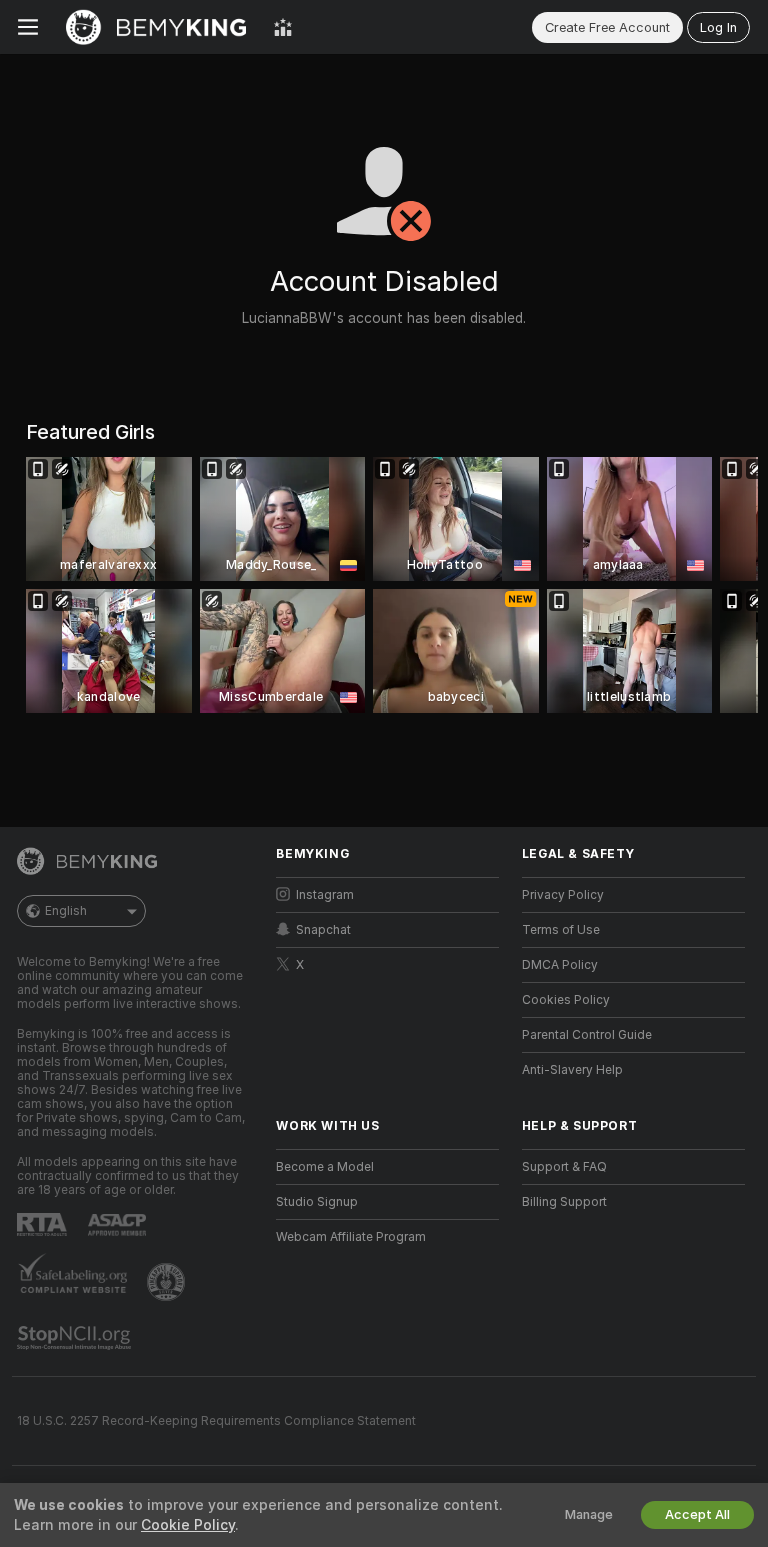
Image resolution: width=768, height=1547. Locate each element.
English (66, 911)
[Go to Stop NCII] (76, 1338)
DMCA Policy (560, 965)
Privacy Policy (563, 895)
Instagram (325, 895)
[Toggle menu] (28, 27)
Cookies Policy (566, 1000)
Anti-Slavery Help (572, 1070)
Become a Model (325, 1167)
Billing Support (564, 1202)
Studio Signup (317, 1202)
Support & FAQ (564, 1167)
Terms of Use (561, 930)
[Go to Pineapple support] (168, 1282)
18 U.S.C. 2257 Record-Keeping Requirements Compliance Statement (216, 1421)
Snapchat (323, 930)
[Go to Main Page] (156, 27)
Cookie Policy (188, 1525)
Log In (718, 27)
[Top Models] (283, 27)
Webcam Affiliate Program (351, 1237)
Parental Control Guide (587, 1035)
